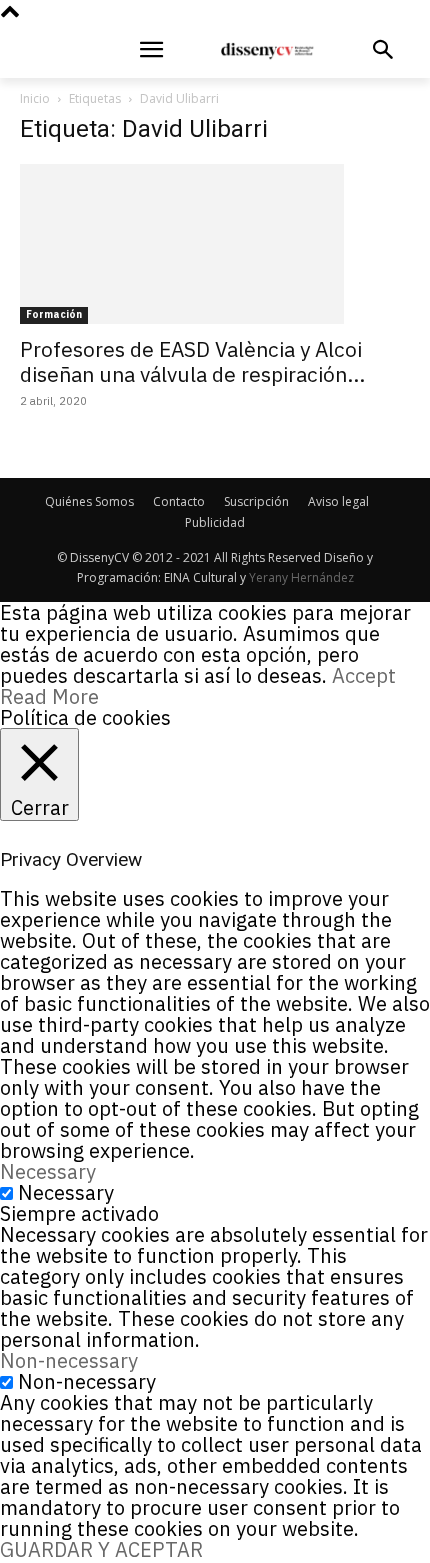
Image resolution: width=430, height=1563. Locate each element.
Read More (49, 696)
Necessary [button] (48, 1171)
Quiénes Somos (89, 501)
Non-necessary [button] (69, 1360)
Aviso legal (338, 501)
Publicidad (215, 522)
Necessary (66, 1192)
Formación (54, 314)
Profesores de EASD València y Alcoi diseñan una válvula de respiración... (192, 361)
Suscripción (256, 501)
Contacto (179, 501)
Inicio (35, 98)
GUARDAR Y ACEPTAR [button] (101, 1549)
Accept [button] (364, 675)
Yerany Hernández (301, 577)
